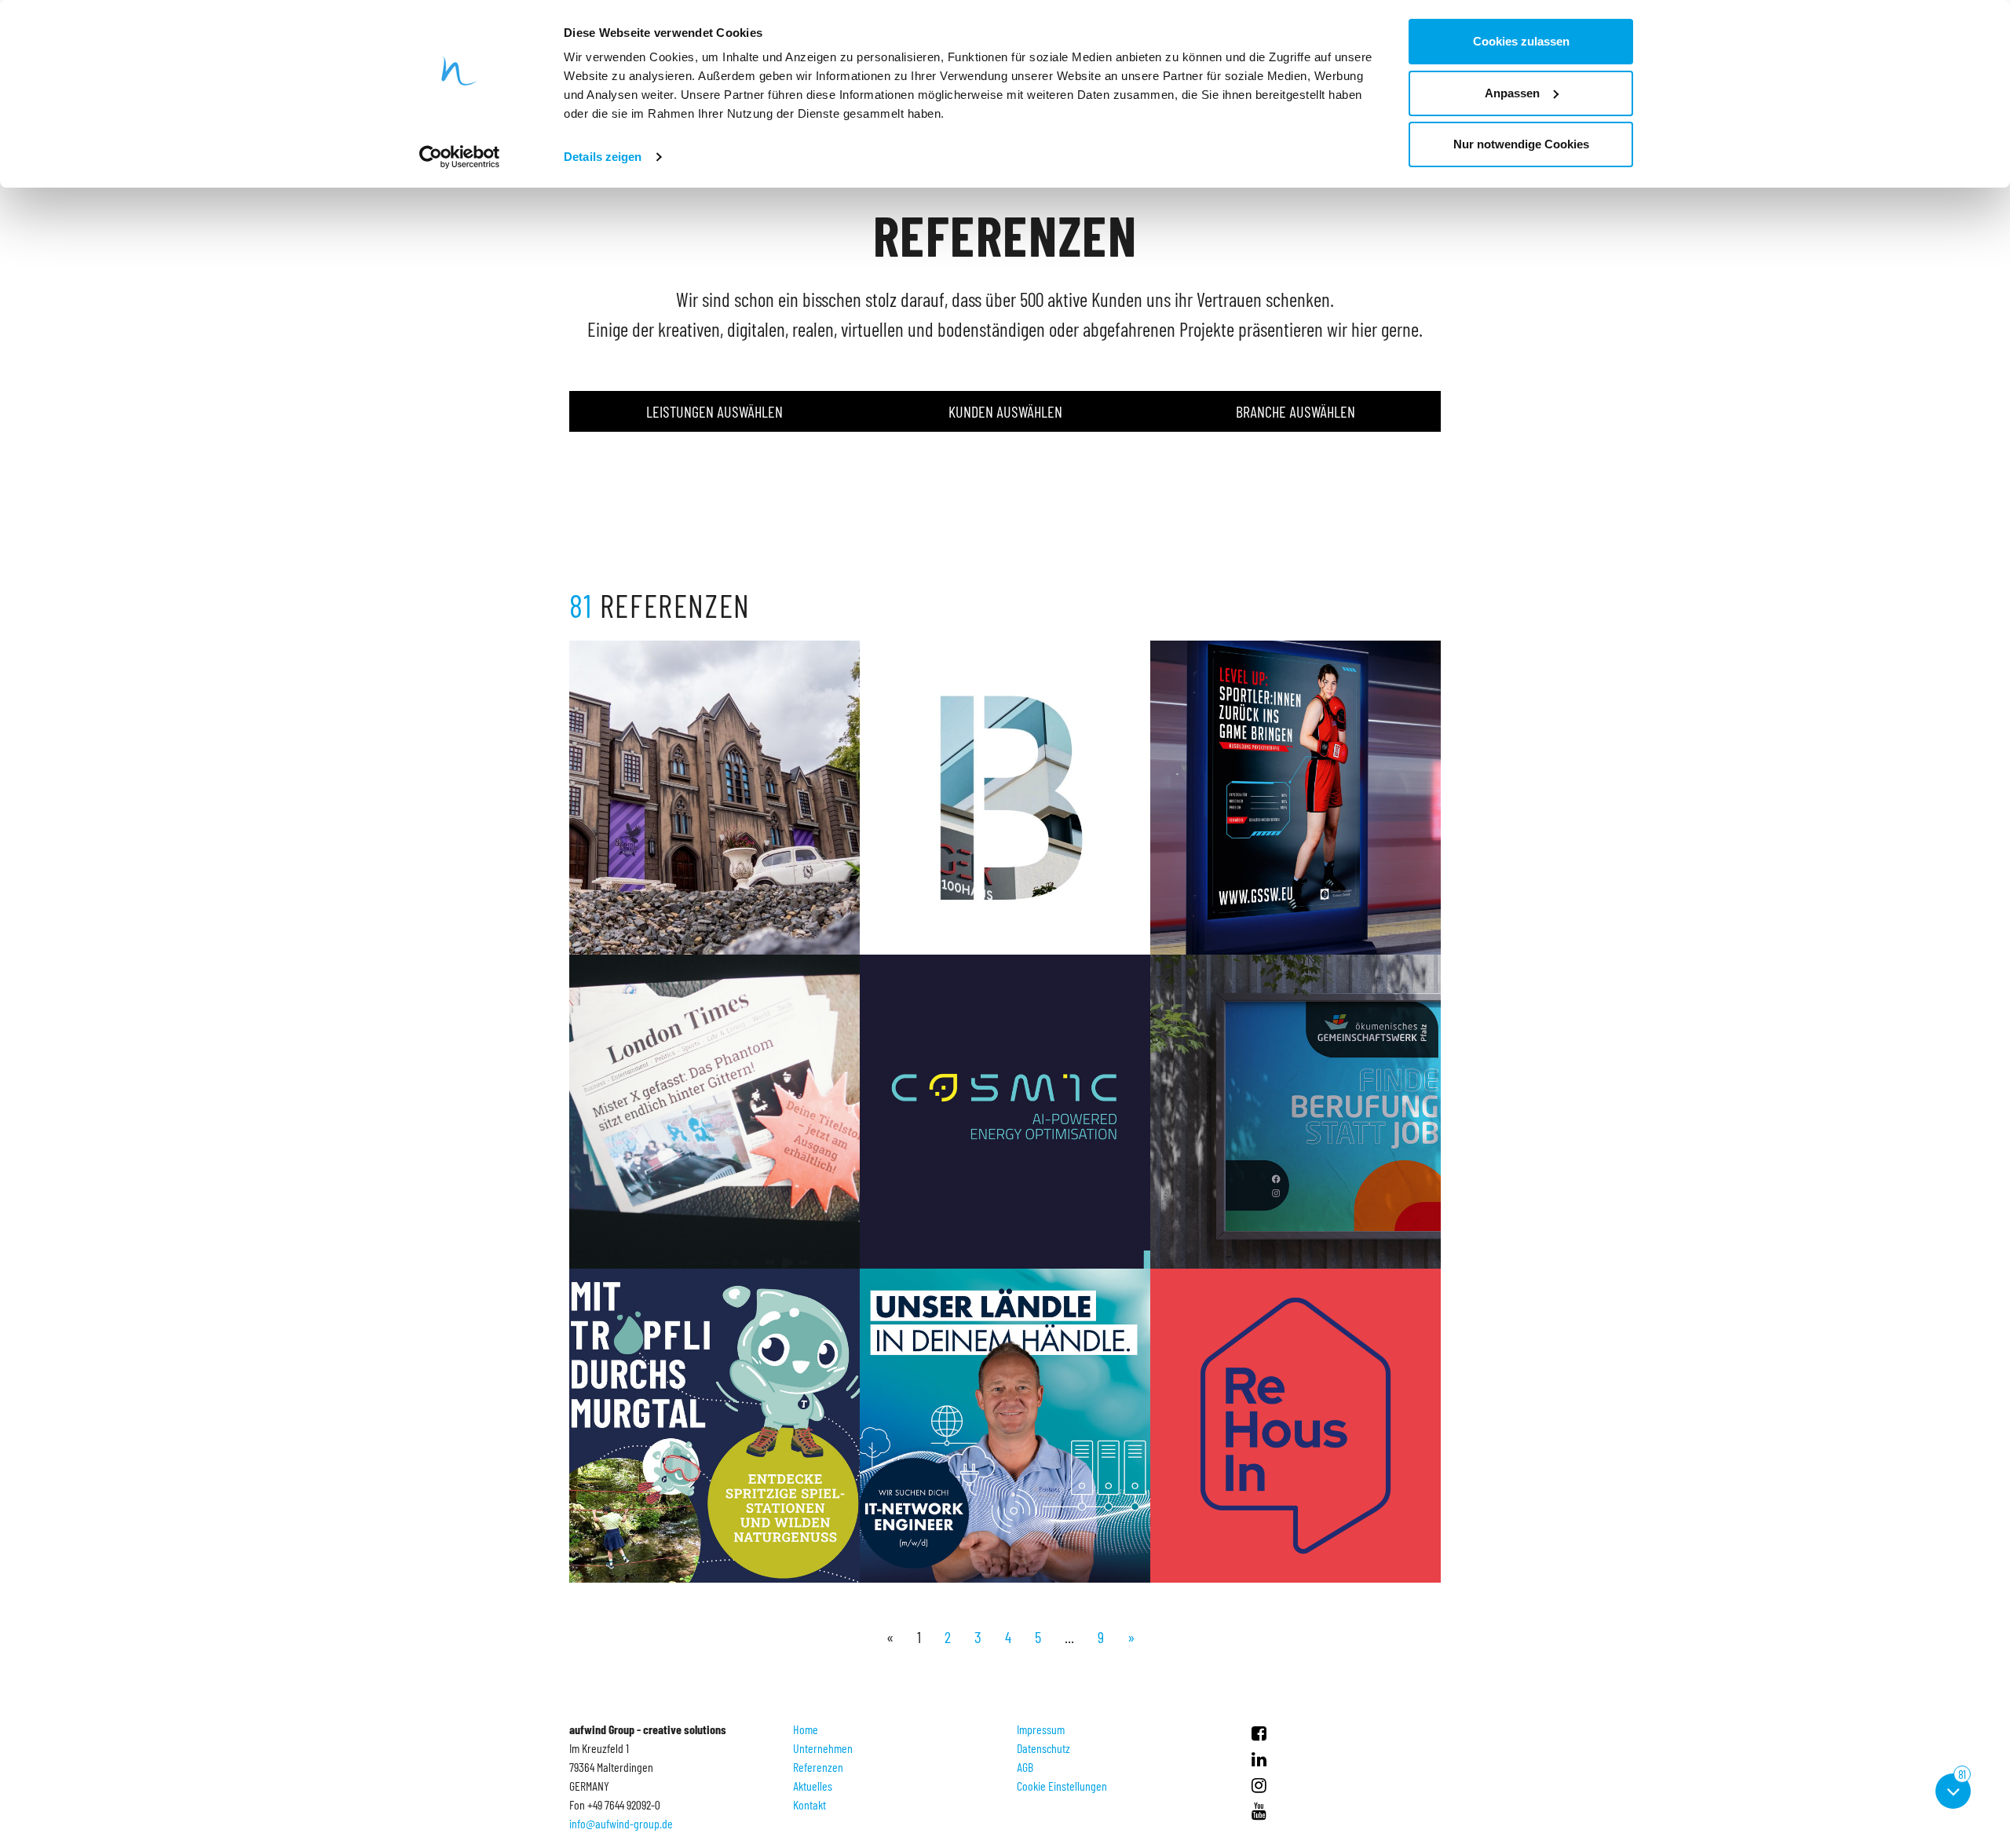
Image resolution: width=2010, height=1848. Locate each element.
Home (806, 1729)
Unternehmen (823, 1748)
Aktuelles (813, 1786)
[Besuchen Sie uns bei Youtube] (1259, 1810)
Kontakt (809, 1804)
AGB (1025, 1767)
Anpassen (1512, 93)
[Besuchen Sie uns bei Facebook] (1259, 1733)
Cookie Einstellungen (1062, 1786)
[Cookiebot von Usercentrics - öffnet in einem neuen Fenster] (460, 157)
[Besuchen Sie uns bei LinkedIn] (1259, 1759)
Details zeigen (603, 157)
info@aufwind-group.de (621, 1823)
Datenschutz (1043, 1748)
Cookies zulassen (1521, 41)
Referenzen (818, 1767)
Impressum (1041, 1729)
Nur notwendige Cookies (1521, 144)
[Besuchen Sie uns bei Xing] (1259, 1784)
